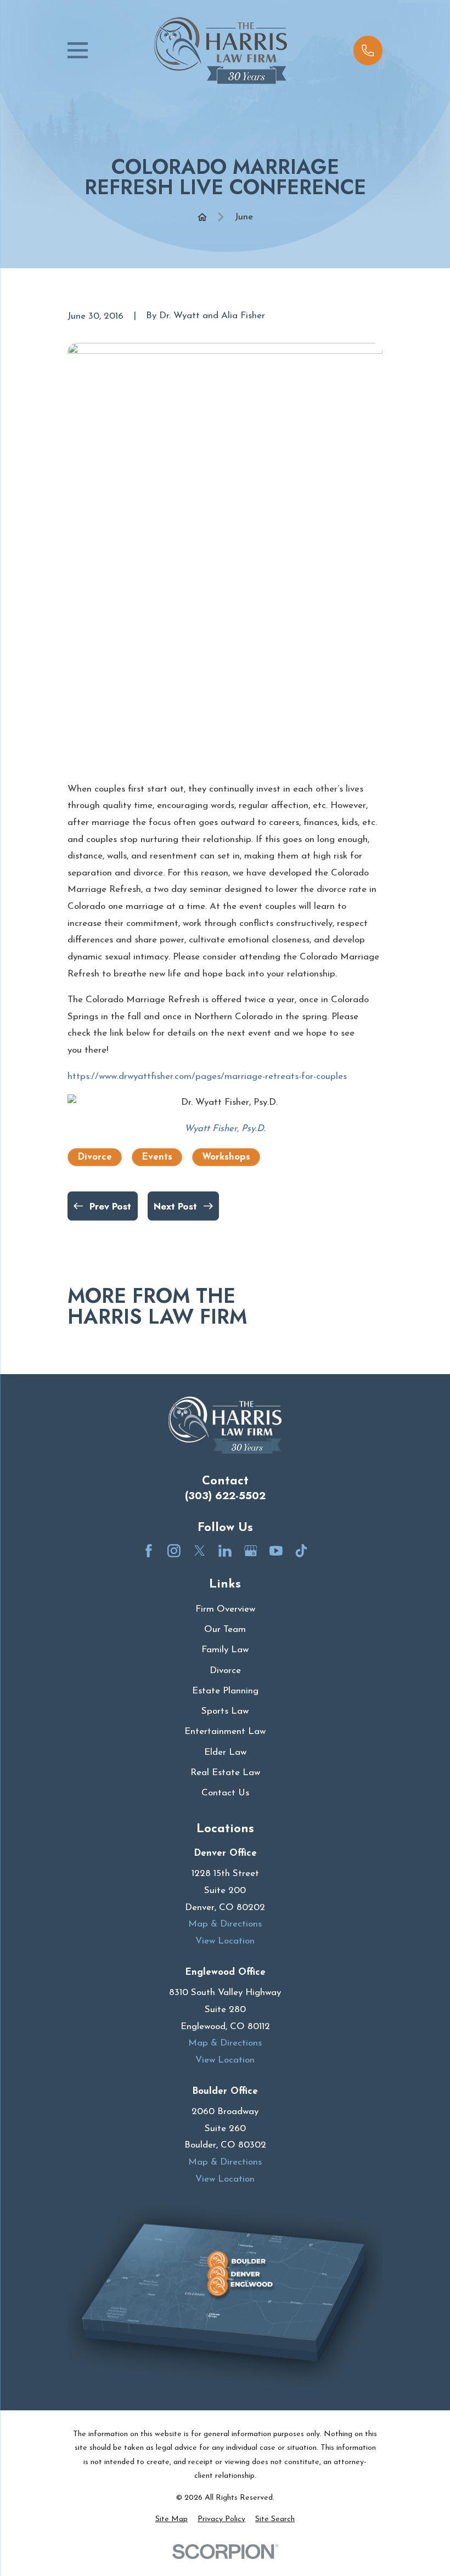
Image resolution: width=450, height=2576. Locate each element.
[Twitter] (200, 1551)
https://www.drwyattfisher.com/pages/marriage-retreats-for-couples (207, 1077)
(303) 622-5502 (225, 1496)
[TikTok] (301, 1551)
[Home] (220, 51)
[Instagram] (174, 1551)
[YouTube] (276, 1551)
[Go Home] (202, 217)
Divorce (95, 1157)
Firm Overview (225, 1609)
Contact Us (225, 1793)
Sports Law (225, 1711)
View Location (225, 1941)
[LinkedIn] (225, 1551)
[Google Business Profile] (251, 1551)
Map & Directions (225, 1924)
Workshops (226, 1157)
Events (157, 1157)
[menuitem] (171, 2519)
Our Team (225, 1629)
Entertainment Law (225, 1732)
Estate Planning (225, 1691)
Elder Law (225, 1752)
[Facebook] (149, 1551)
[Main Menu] (78, 50)
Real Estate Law (225, 1773)
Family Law (225, 1650)
